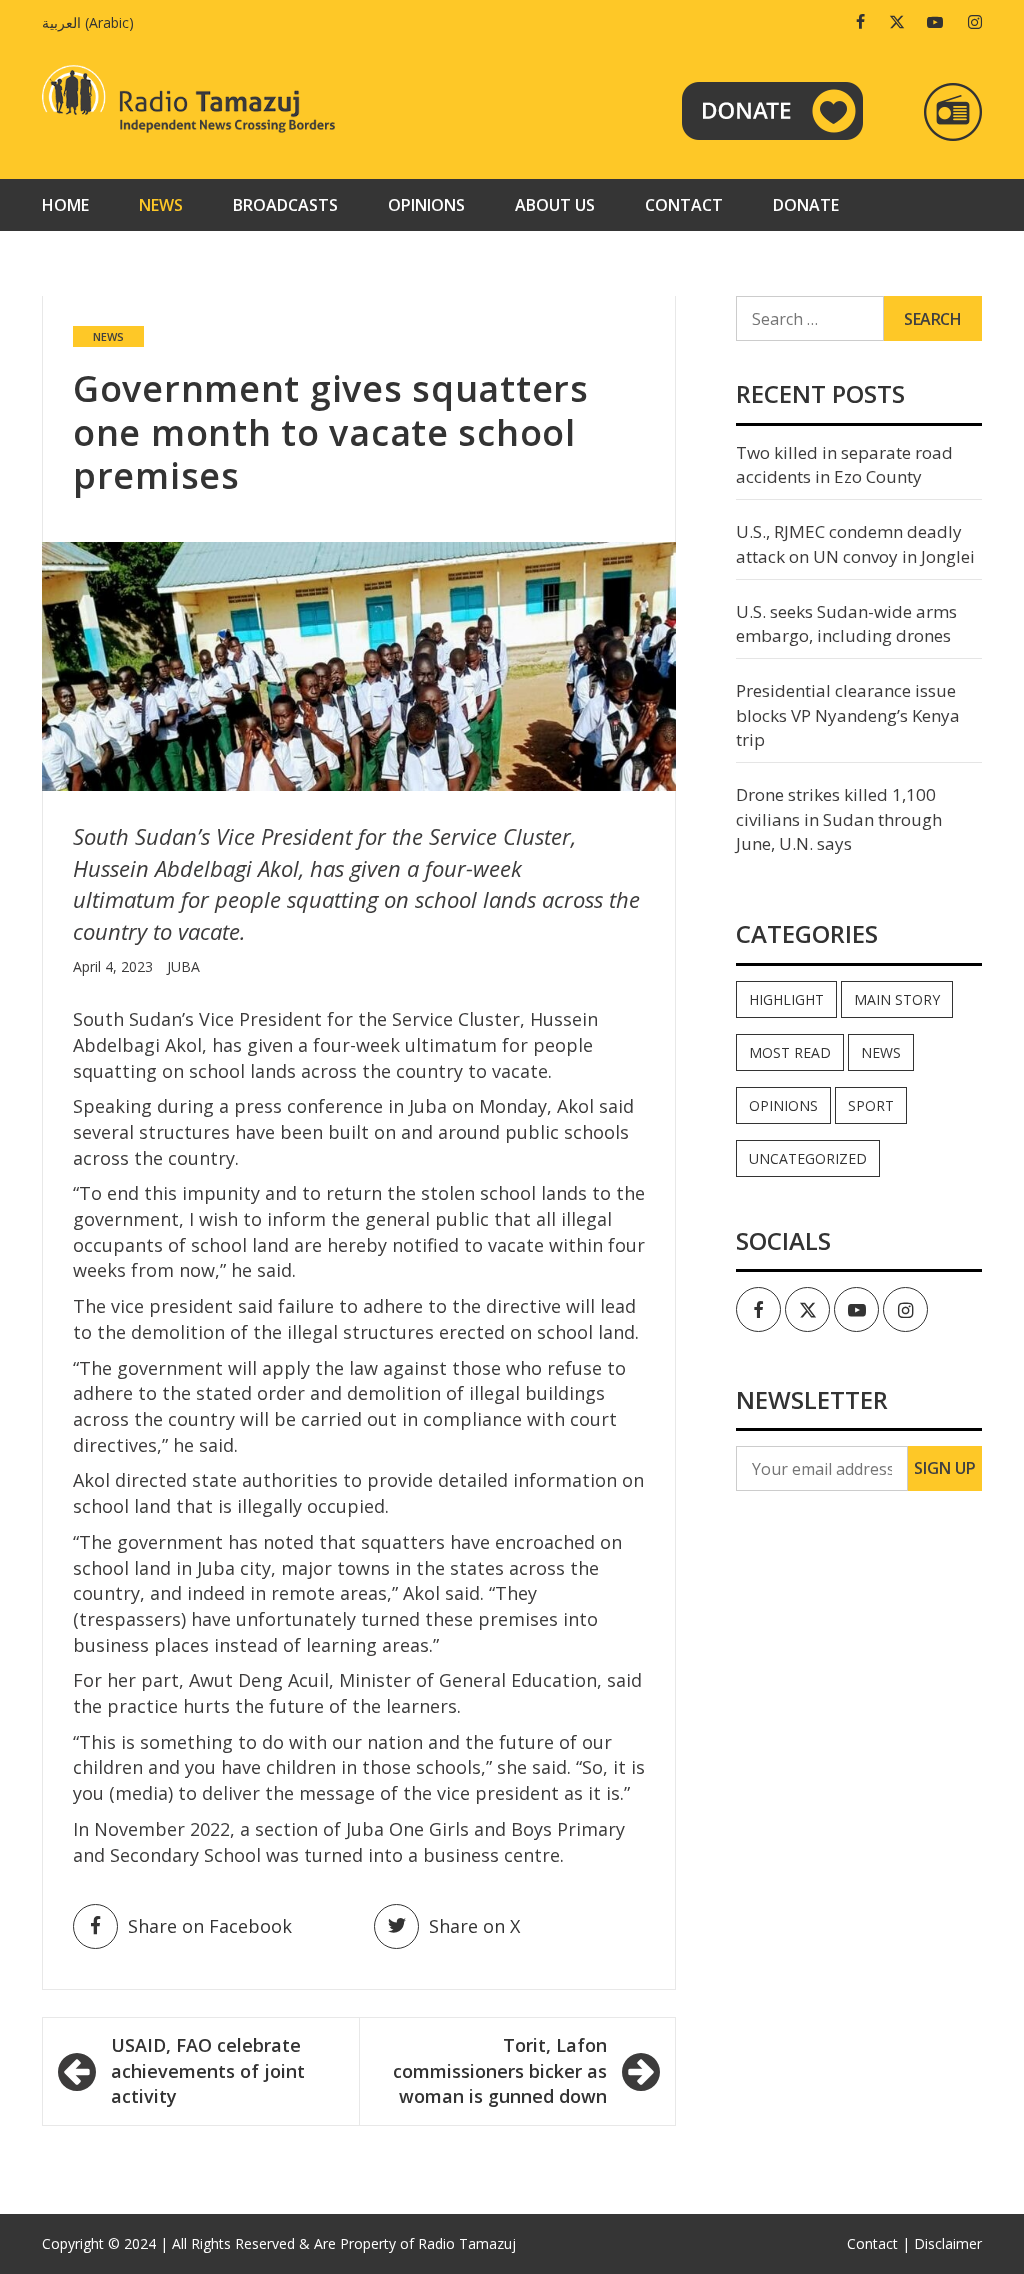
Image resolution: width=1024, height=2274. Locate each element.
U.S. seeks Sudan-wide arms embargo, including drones (846, 623)
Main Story (897, 999)
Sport (871, 1105)
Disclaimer (948, 2243)
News (161, 205)
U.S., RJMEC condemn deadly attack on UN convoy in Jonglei (855, 543)
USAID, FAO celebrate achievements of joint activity (208, 2070)
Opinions (426, 205)
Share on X (474, 1926)
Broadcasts (285, 205)
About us (555, 205)
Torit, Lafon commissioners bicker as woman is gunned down (500, 2070)
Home (65, 205)
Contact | (878, 2243)
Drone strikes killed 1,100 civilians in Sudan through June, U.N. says (839, 819)
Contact (684, 205)
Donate (806, 205)
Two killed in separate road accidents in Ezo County (844, 464)
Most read (790, 1052)
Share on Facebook (210, 1926)
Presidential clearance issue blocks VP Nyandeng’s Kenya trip (848, 715)
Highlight (786, 999)
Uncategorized (808, 1158)
